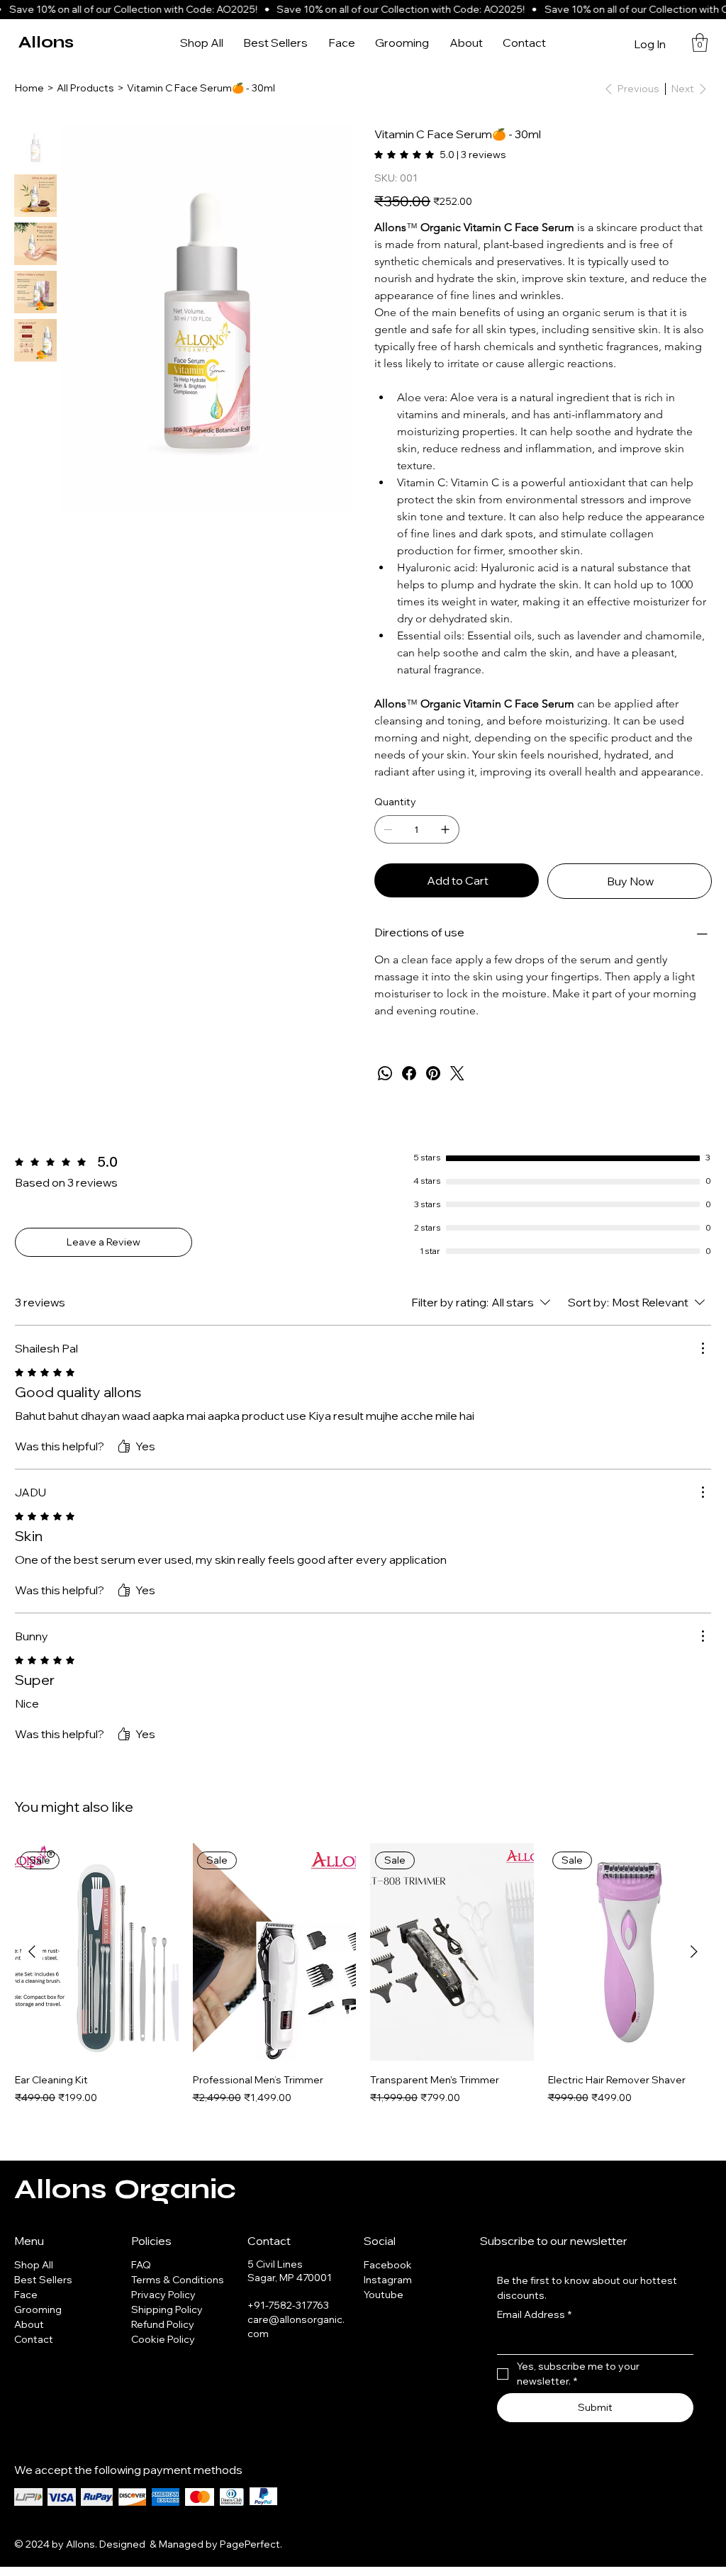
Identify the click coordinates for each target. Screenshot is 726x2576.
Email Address (534, 2314)
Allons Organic (125, 2189)
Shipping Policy (167, 2309)
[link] (440, 155)
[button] (700, 43)
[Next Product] (694, 1951)
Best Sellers (43, 2280)
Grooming (38, 2309)
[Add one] (445, 829)
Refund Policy (163, 2324)
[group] (363, 1981)
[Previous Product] (32, 1951)
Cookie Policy (163, 2339)
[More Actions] (703, 1348)
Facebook (388, 2265)
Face (26, 2295)
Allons (46, 42)
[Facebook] (409, 1073)
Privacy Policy (163, 2295)
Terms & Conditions (178, 2280)
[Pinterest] (433, 1073)
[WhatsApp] (385, 1073)
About (29, 2324)
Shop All (34, 2265)
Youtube (384, 2295)
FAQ (141, 2265)
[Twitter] (457, 1073)
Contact (34, 2339)
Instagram (388, 2280)
